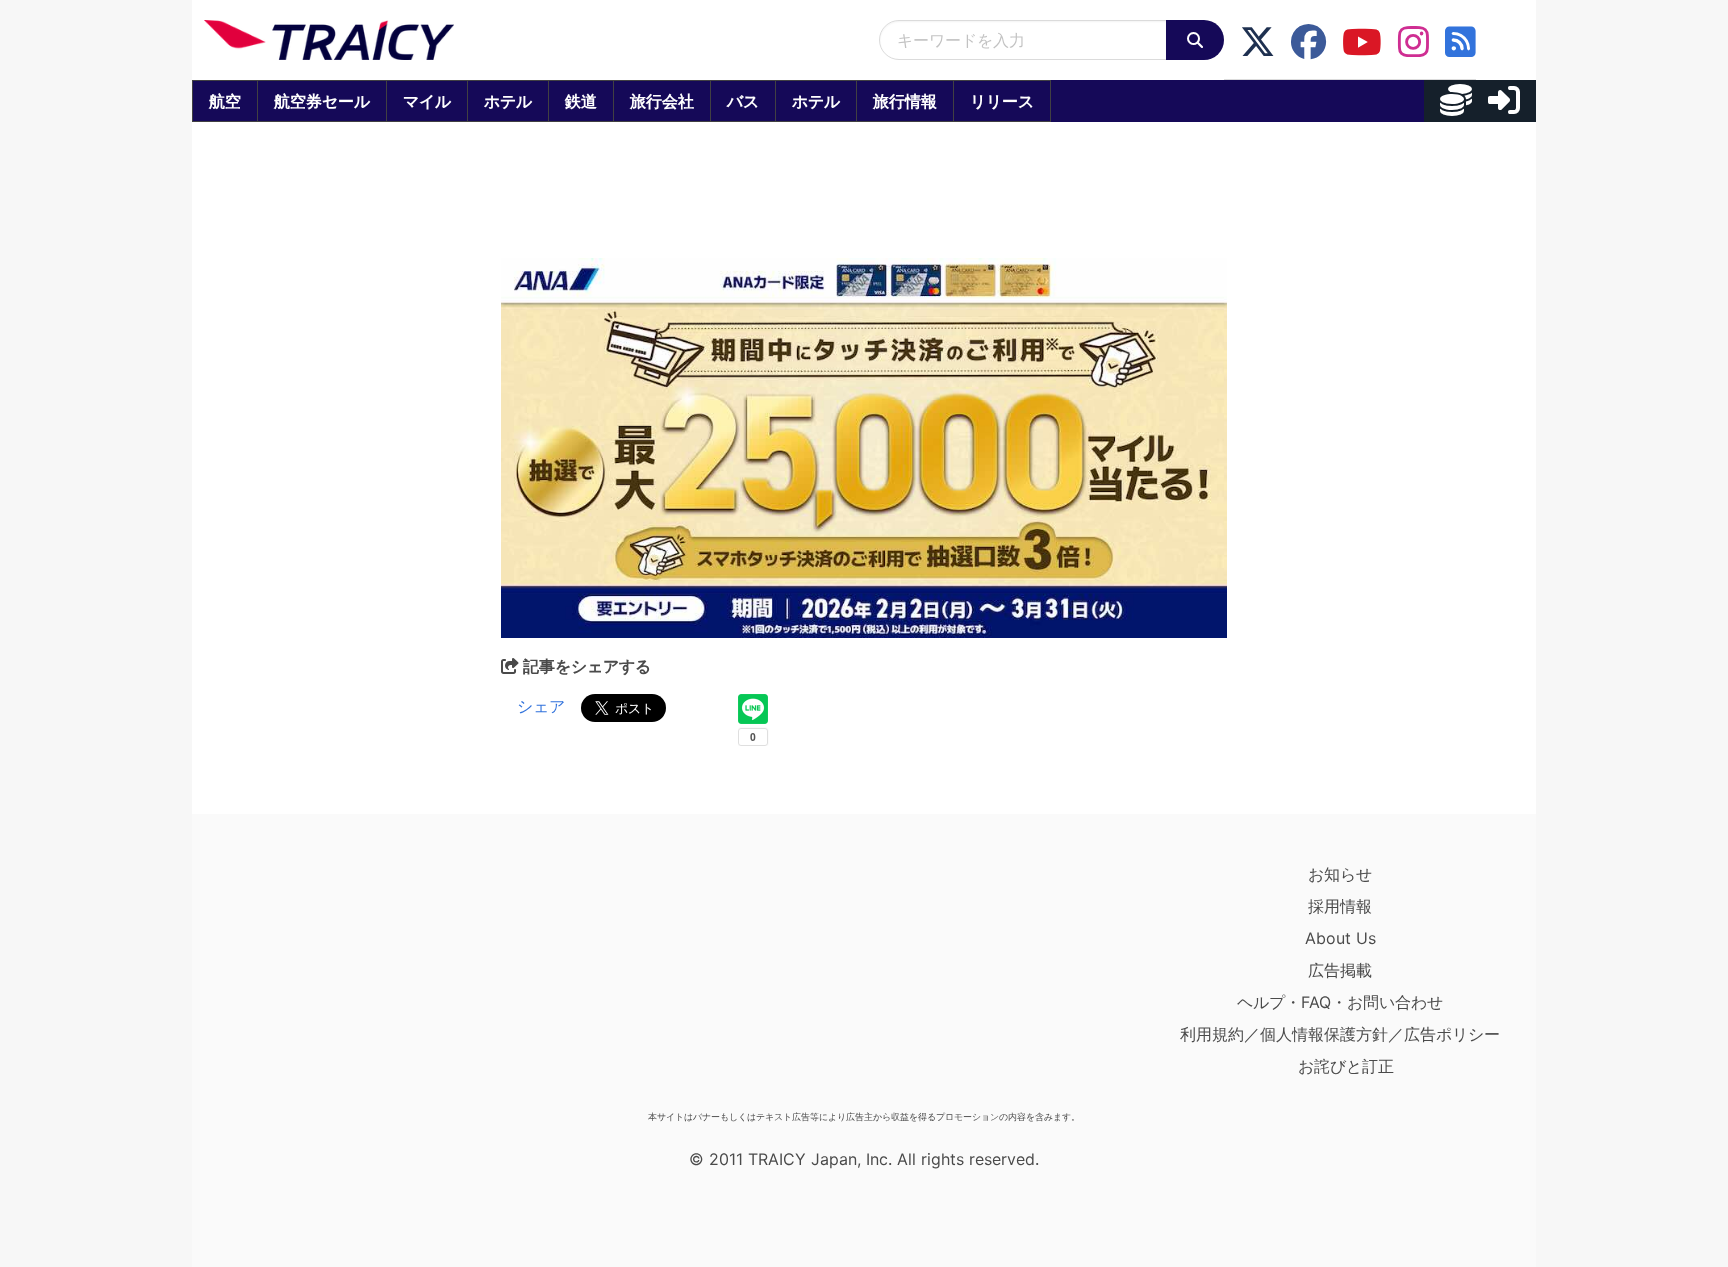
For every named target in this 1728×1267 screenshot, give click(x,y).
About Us (1340, 938)
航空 (225, 101)
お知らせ (1340, 874)
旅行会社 (662, 101)
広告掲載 (1340, 970)
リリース (1002, 101)
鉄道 (581, 101)
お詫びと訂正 (1346, 1066)
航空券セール (322, 101)
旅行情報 (905, 101)
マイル (427, 101)
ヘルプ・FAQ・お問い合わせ (1340, 1002)
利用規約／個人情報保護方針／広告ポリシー (1340, 1034)
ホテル (508, 101)
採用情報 (1340, 906)
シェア (541, 706)
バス (743, 101)
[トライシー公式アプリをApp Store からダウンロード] (320, 980)
